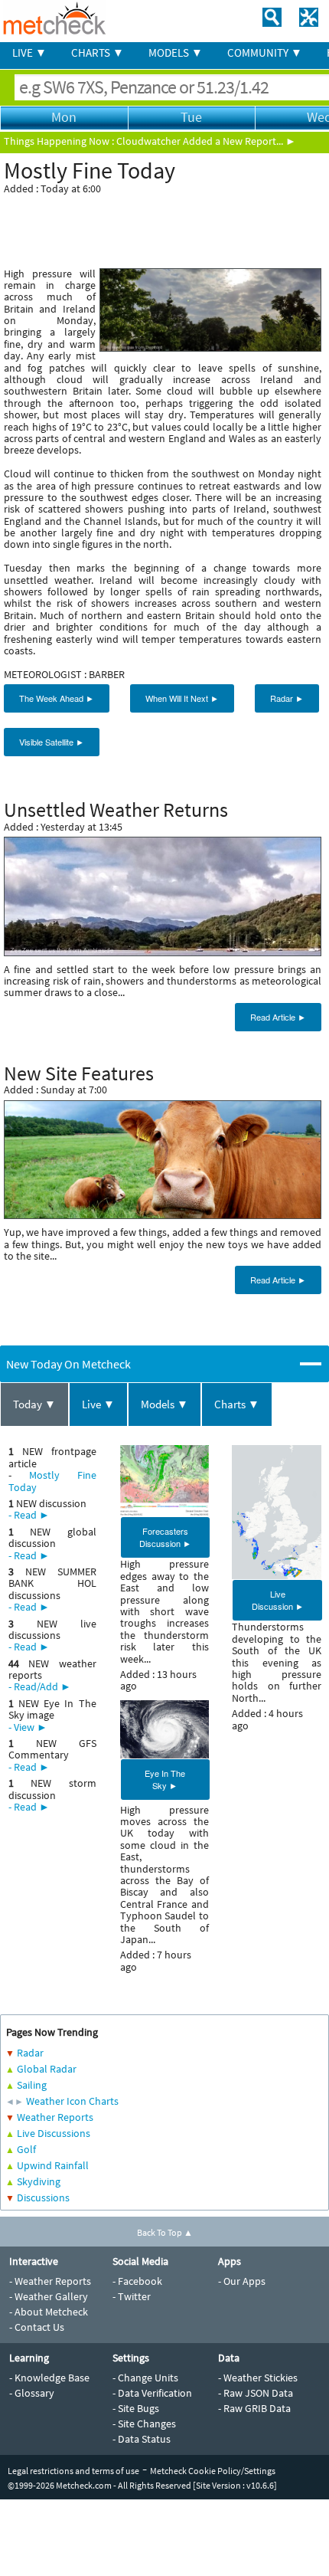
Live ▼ (98, 1404)
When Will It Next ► (182, 698)
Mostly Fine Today (52, 1481)
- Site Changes (144, 2424)
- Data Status (142, 2439)
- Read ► (29, 1515)
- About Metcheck (49, 2312)
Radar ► (287, 698)
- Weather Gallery (49, 2296)
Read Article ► (278, 1017)
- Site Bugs (136, 2408)
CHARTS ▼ (98, 52)
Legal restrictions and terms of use (73, 2471)
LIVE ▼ (29, 52)
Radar (30, 2053)
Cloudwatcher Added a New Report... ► (206, 141)
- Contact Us (37, 2327)
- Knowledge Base (49, 2378)
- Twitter (132, 2296)
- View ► (28, 1727)
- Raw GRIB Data (254, 2408)
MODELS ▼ (176, 52)
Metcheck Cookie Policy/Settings (213, 2471)
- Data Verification (152, 2393)
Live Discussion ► (278, 1600)
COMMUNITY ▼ (265, 52)
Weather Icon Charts (72, 2101)
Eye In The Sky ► (165, 1779)
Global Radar (47, 2069)
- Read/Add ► (40, 1686)
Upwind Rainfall (53, 2165)
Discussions (43, 2197)
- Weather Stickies (258, 2378)
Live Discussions (54, 2133)
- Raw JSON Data (256, 2393)
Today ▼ (34, 1404)
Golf (26, 2149)
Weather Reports (55, 2117)
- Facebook (137, 2281)
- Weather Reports (50, 2281)
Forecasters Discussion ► (165, 1537)
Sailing (32, 2085)
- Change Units (145, 2378)
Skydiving (39, 2181)
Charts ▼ (237, 1404)
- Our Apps (242, 2281)
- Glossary (32, 2393)
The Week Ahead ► (57, 698)
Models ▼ (164, 1404)
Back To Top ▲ (165, 2232)
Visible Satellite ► (52, 742)
